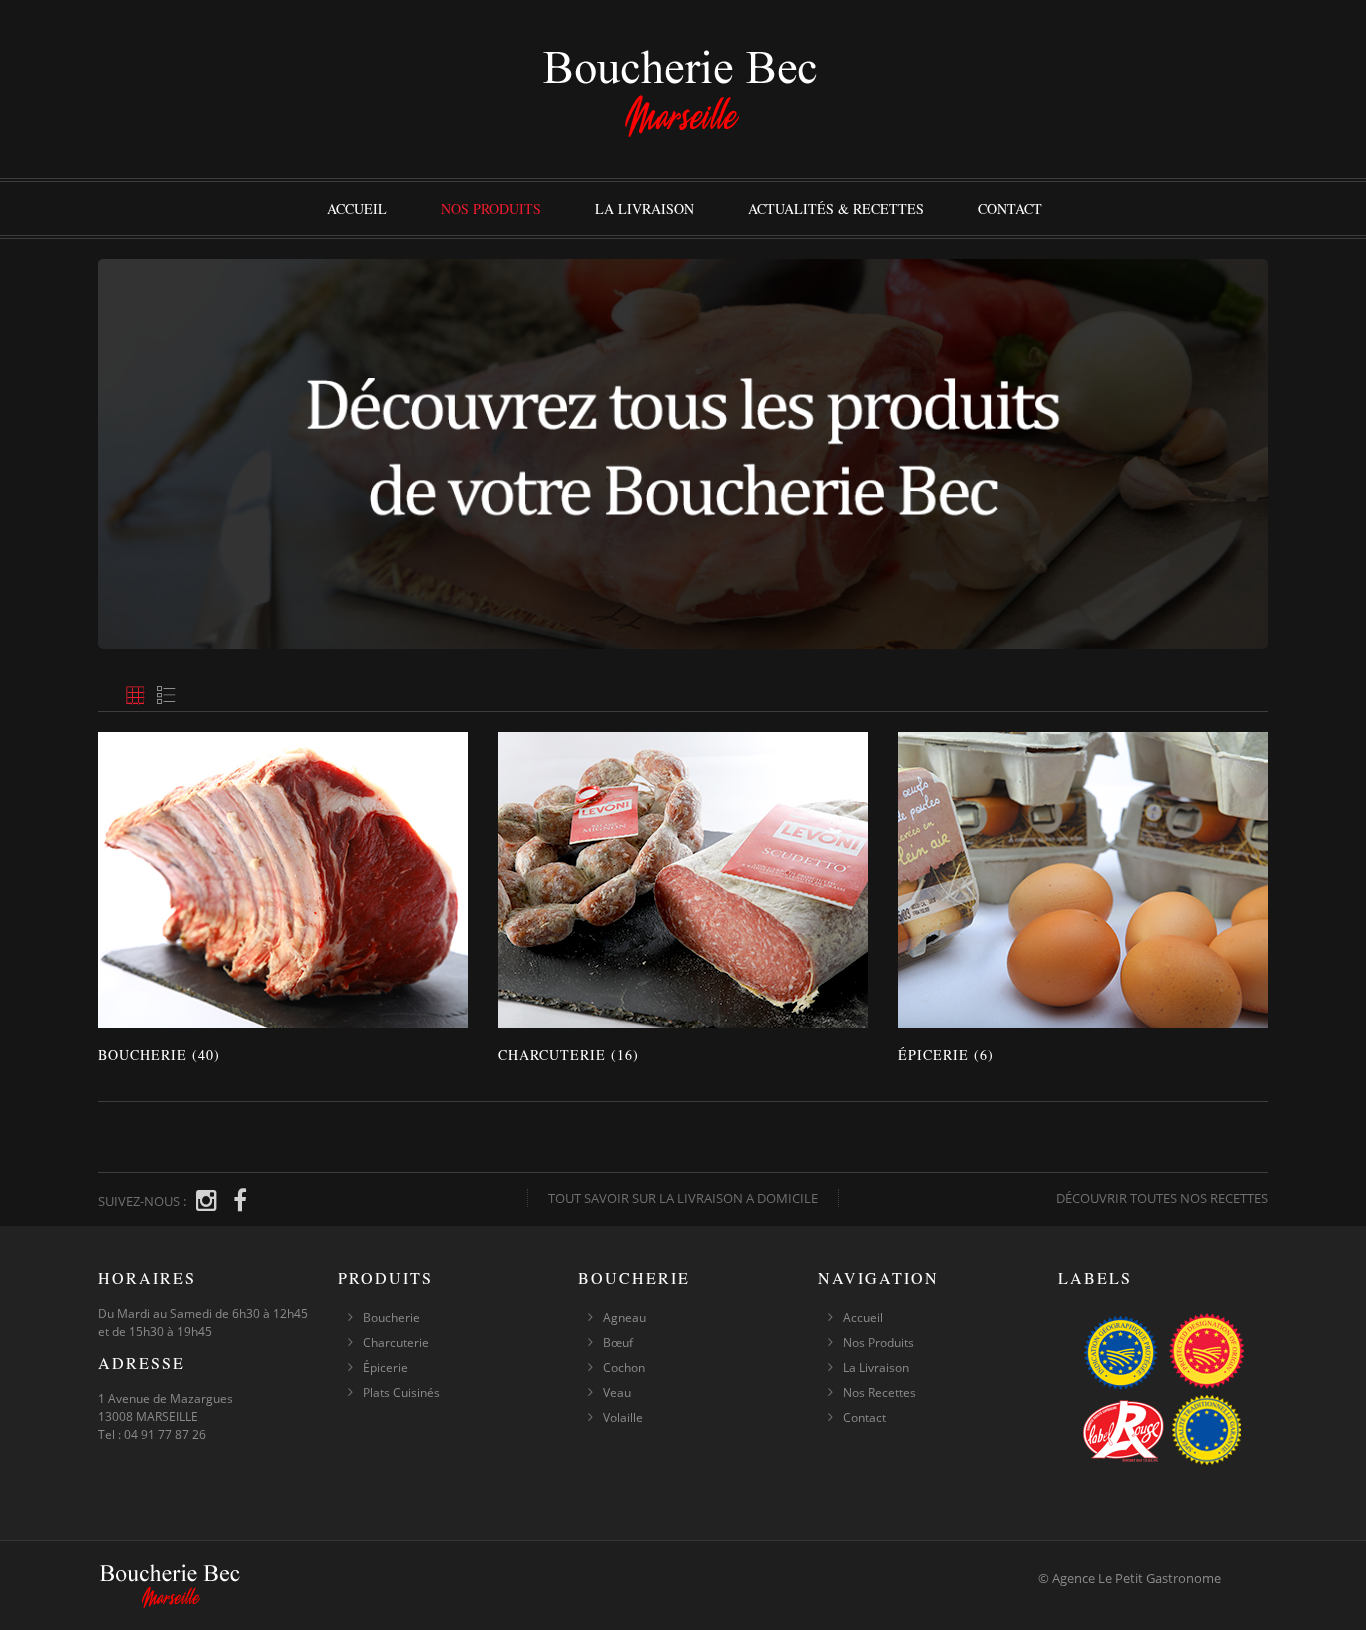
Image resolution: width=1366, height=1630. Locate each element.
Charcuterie (396, 1342)
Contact (1010, 208)
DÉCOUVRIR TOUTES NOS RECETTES (1162, 1198)
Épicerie (385, 1367)
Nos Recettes (879, 1392)
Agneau (624, 1317)
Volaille (623, 1417)
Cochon (624, 1367)
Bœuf (618, 1342)
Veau (617, 1392)
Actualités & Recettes (836, 208)
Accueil (357, 208)
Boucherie (391, 1317)
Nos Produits (491, 208)
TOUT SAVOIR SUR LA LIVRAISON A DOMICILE (683, 1198)
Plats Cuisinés (401, 1392)
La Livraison (644, 208)
